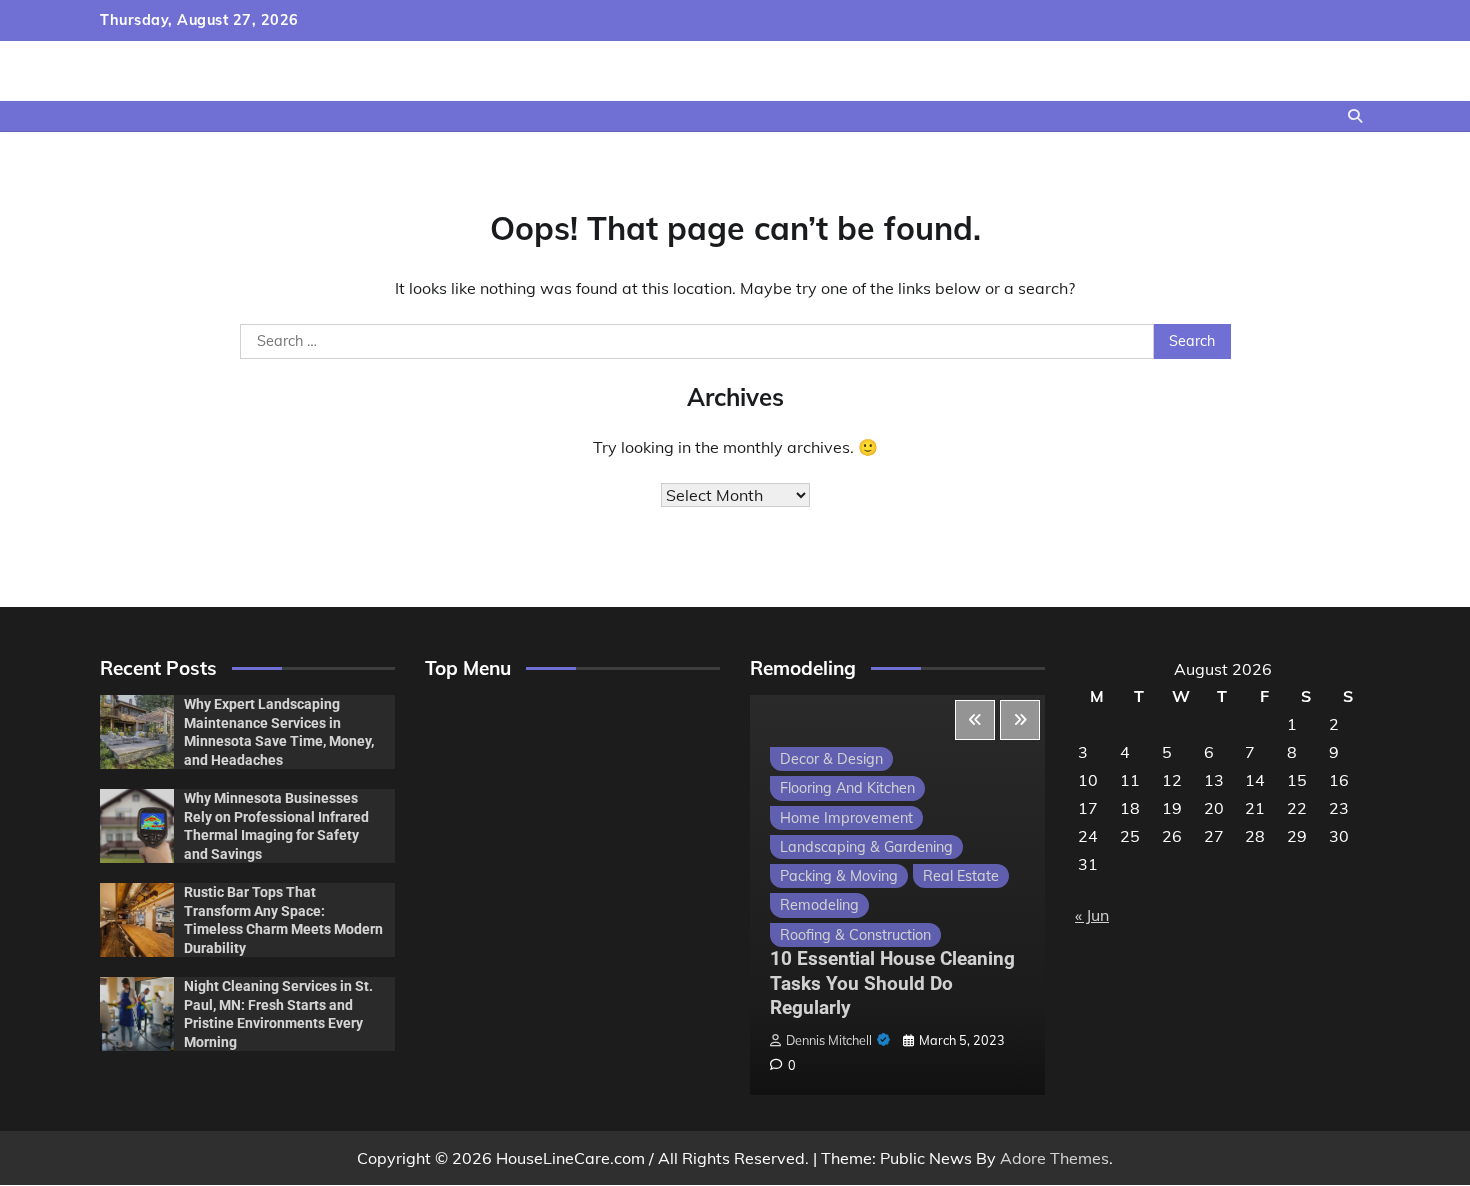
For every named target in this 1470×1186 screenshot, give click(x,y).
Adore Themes (1054, 1158)
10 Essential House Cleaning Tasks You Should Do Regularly (892, 983)
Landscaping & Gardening (866, 847)
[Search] (1355, 116)
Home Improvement (846, 818)
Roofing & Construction (855, 935)
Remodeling (819, 905)
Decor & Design (831, 759)
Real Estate (961, 876)
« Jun (1092, 915)
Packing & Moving (839, 876)
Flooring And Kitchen (847, 788)
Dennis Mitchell (829, 1040)
